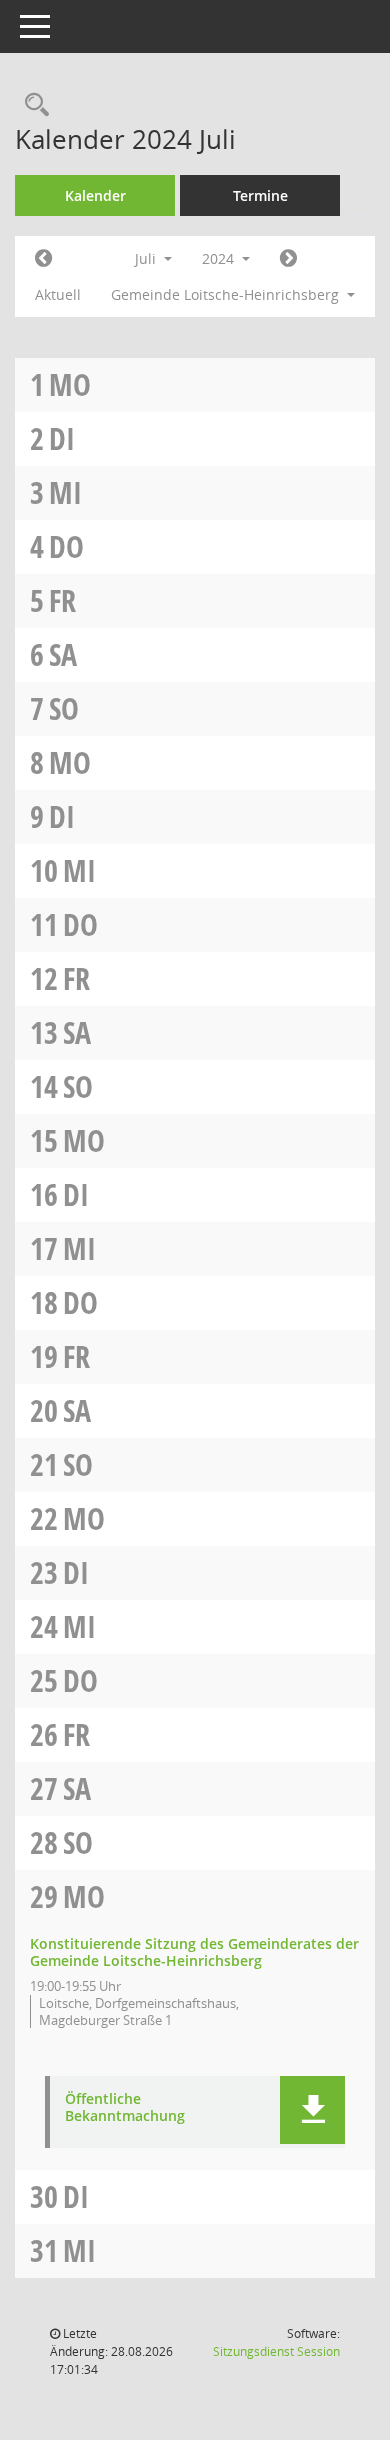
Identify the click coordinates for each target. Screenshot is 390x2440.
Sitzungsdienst (276, 2351)
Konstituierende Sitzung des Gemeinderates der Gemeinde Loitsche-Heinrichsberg (194, 1952)
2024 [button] (220, 258)
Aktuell (58, 294)
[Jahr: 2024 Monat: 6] (43, 259)
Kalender (95, 195)
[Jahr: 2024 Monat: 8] (288, 259)
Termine (260, 195)
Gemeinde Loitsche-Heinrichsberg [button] (227, 294)
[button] (312, 2110)
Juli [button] (147, 258)
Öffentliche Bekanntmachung (125, 2108)
